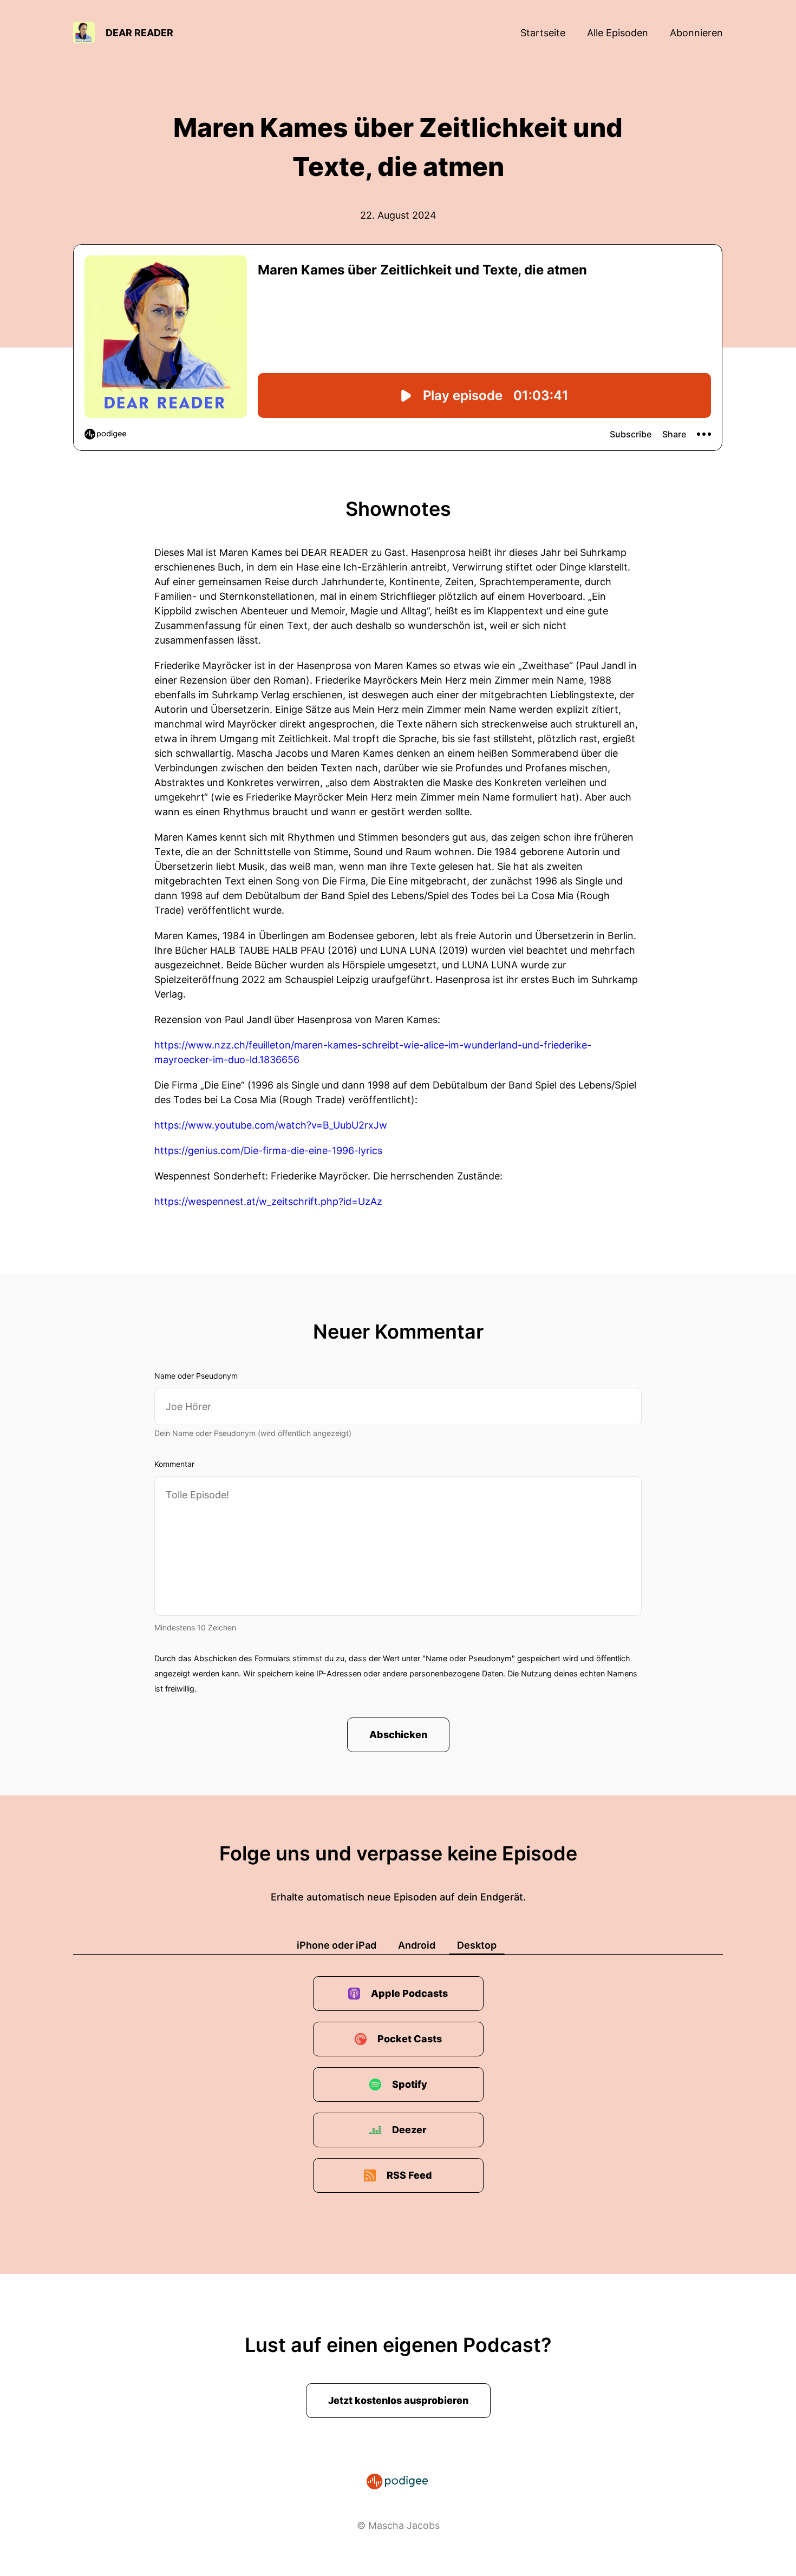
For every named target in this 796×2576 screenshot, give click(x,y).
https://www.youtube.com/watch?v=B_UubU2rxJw (271, 1125)
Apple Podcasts (409, 1993)
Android (417, 1945)
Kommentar (174, 1464)
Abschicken (398, 1735)
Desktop (477, 1945)
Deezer (409, 2130)
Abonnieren (696, 33)
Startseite (543, 33)
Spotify (410, 2084)
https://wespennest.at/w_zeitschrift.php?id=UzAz (268, 1201)
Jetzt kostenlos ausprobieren (398, 2400)
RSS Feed (409, 2175)
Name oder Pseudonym (196, 1376)
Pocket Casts (410, 2039)
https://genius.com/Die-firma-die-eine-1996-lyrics (268, 1151)
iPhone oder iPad (337, 1945)
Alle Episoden (618, 33)
